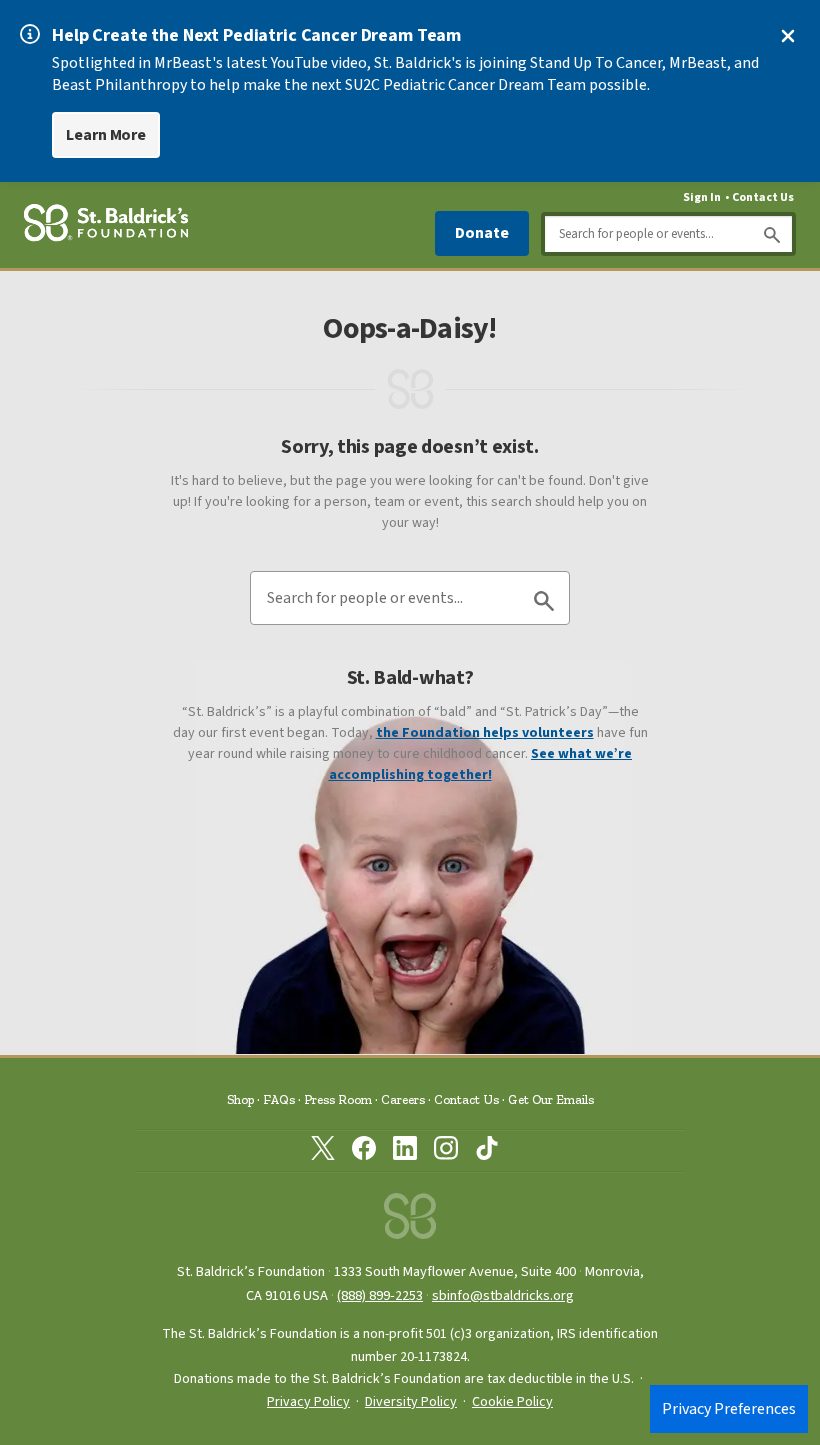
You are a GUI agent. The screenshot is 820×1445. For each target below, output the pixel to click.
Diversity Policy (411, 1402)
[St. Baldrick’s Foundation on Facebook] (364, 1152)
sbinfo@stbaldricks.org (503, 1295)
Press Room (338, 1099)
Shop (240, 1099)
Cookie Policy (512, 1402)
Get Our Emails (551, 1099)
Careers (403, 1099)
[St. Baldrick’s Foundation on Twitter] (323, 1152)
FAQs (279, 1099)
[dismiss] (788, 36)
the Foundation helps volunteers (485, 733)
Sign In (702, 197)
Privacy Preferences (729, 1409)
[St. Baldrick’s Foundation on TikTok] (487, 1152)
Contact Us (763, 197)
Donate (482, 233)
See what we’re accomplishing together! (481, 764)
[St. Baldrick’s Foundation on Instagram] (446, 1152)
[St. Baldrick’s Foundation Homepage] (106, 226)
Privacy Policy (308, 1402)
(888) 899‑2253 (380, 1295)
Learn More (106, 135)
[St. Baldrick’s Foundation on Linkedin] (405, 1152)
